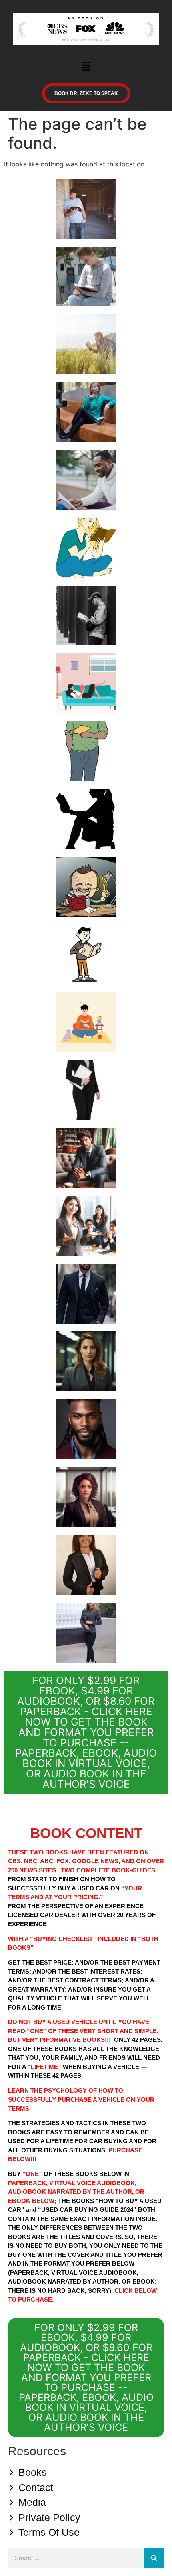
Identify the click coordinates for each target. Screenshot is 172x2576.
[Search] (154, 2558)
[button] (86, 67)
